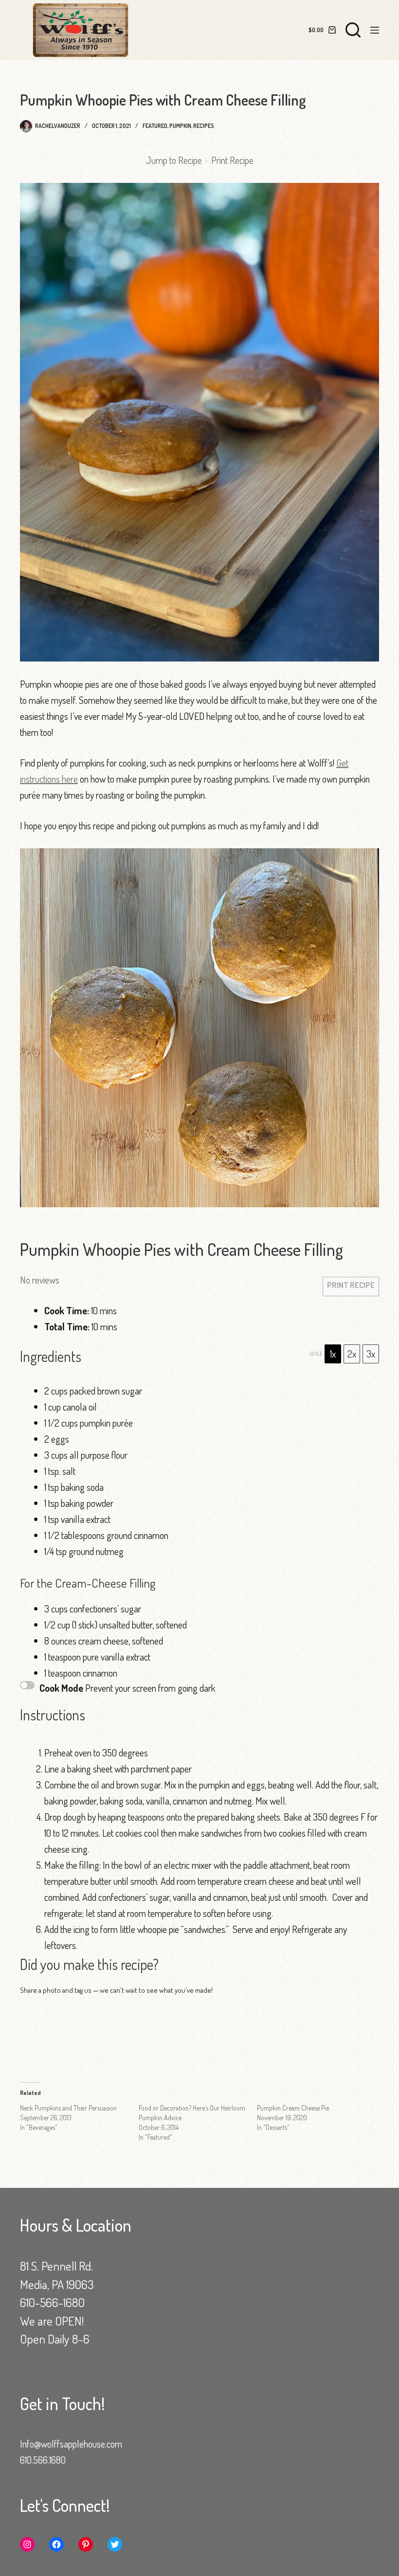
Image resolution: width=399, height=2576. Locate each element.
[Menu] (375, 30)
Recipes (204, 126)
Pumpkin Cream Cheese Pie (293, 2108)
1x (333, 1354)
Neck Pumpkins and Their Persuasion (68, 2108)
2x (352, 1354)
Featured (155, 126)
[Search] (353, 30)
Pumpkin (180, 126)
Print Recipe (232, 160)
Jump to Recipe (174, 160)
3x (371, 1354)
